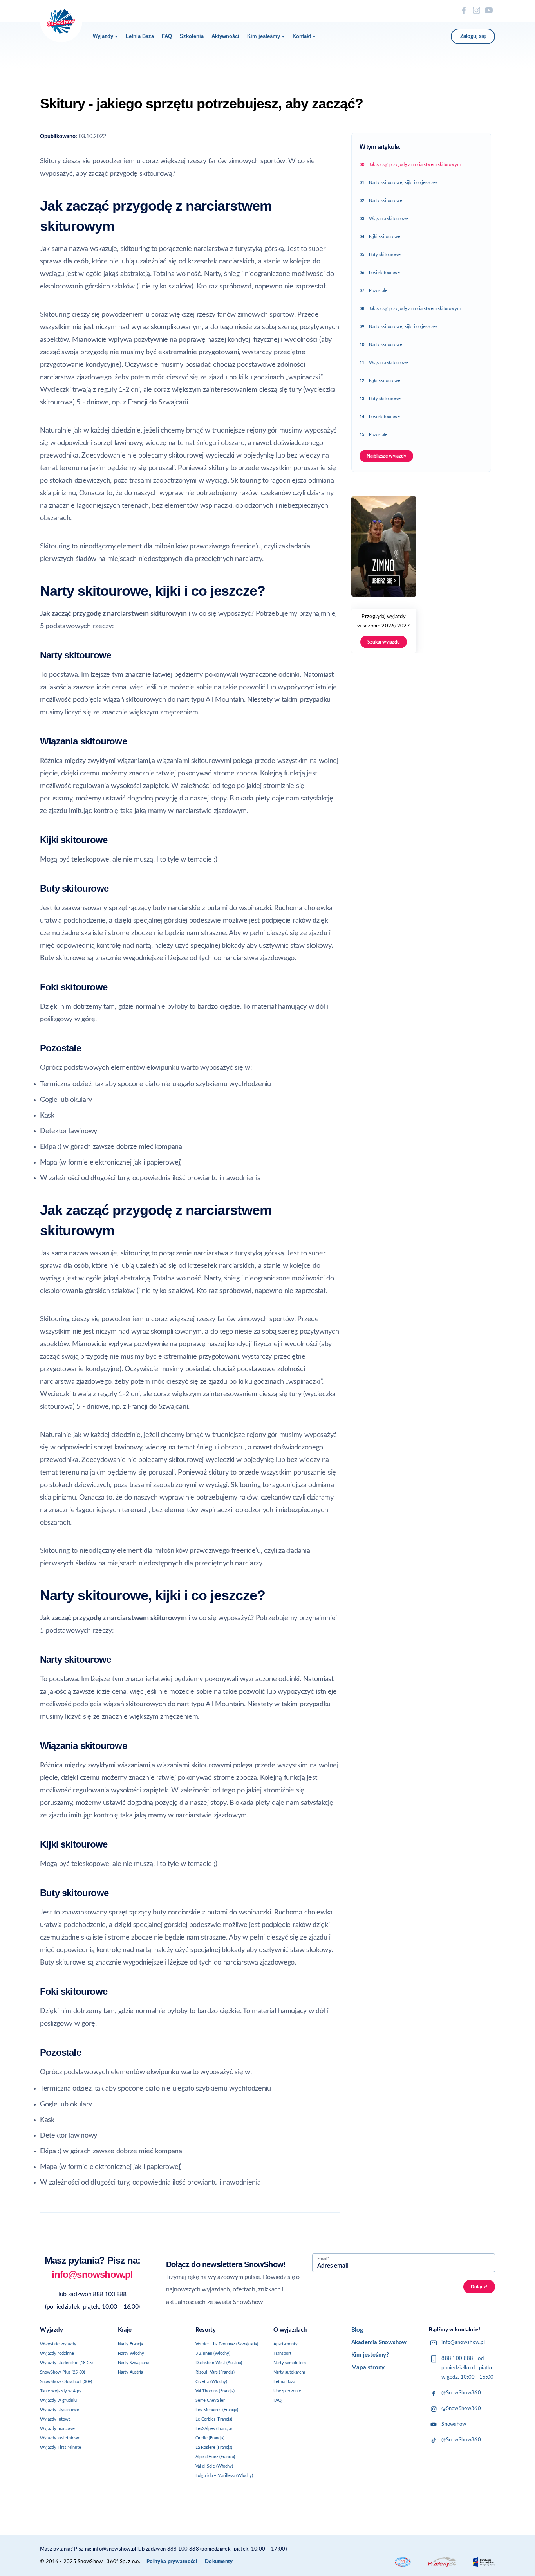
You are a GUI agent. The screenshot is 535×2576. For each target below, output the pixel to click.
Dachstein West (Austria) (219, 2363)
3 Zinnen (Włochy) (213, 2353)
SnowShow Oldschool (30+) (66, 2382)
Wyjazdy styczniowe (60, 2410)
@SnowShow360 (461, 2393)
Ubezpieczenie (287, 2391)
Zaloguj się (473, 36)
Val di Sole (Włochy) (214, 2466)
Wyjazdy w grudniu (58, 2400)
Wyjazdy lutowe (55, 2419)
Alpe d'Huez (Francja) (215, 2457)
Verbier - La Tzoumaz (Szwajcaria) (227, 2344)
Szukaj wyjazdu (384, 642)
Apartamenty (286, 2344)
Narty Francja (130, 2344)
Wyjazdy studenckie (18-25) (66, 2363)
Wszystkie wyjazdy (58, 2344)
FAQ (167, 36)
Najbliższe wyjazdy (386, 456)
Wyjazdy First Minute (61, 2447)
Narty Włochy (131, 2353)
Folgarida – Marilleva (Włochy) (224, 2476)
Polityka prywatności (172, 2562)
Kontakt (302, 36)
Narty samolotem (290, 2363)
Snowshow (454, 2424)
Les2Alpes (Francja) (214, 2429)
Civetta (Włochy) (211, 2382)
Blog (357, 2330)
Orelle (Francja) (210, 2438)
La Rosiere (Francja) (214, 2447)
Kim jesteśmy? (370, 2355)
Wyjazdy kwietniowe (60, 2438)
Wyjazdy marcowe (57, 2429)
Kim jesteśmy (264, 36)
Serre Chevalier (210, 2400)
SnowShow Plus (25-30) (62, 2372)
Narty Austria (130, 2372)
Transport (282, 2353)
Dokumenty (219, 2562)
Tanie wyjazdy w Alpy (61, 2391)
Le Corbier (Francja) (214, 2419)
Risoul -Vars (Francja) (215, 2372)
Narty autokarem (289, 2372)
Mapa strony (368, 2368)
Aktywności (225, 36)
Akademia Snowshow (379, 2343)
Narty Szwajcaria (134, 2363)
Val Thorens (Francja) (215, 2391)
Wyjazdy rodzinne (57, 2353)
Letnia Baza (140, 36)
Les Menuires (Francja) (217, 2410)
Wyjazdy (103, 36)
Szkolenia (192, 36)
